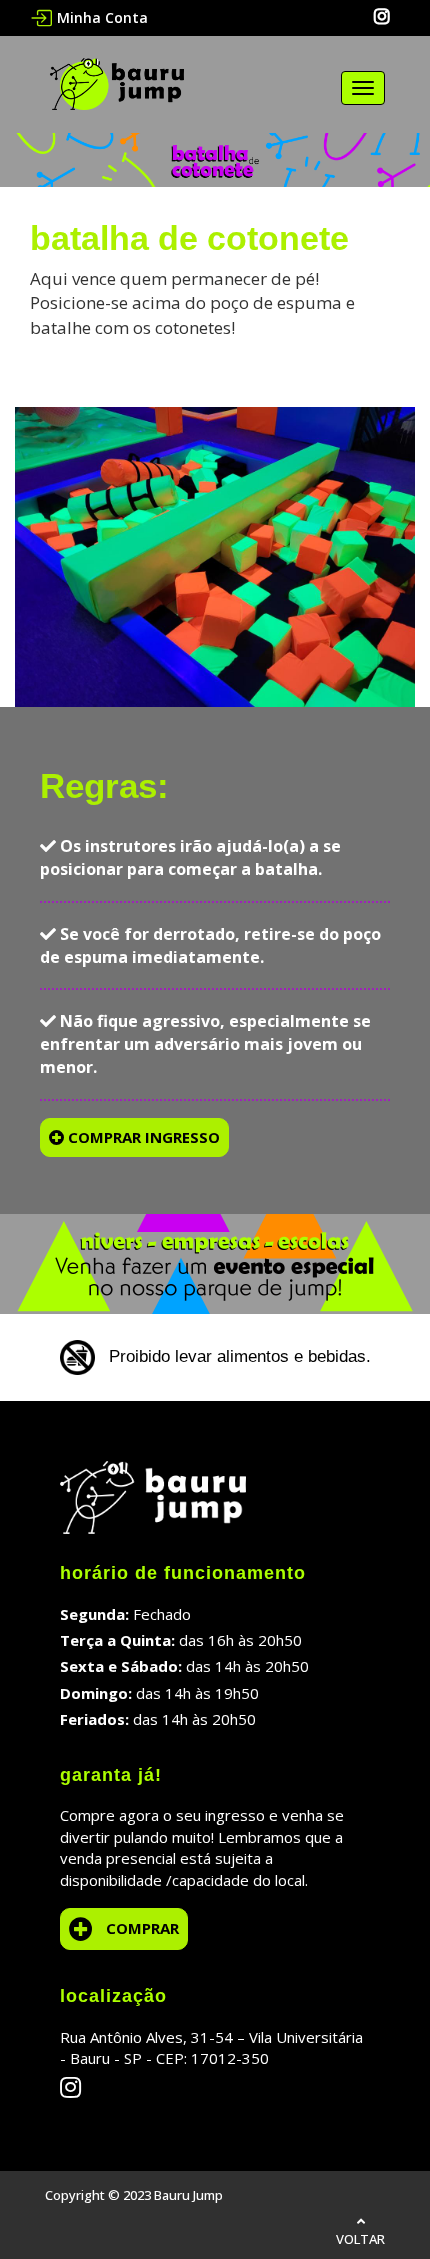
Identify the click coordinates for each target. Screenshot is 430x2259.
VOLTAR (360, 2239)
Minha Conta (102, 17)
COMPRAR (142, 1928)
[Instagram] (382, 17)
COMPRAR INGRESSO (142, 1137)
